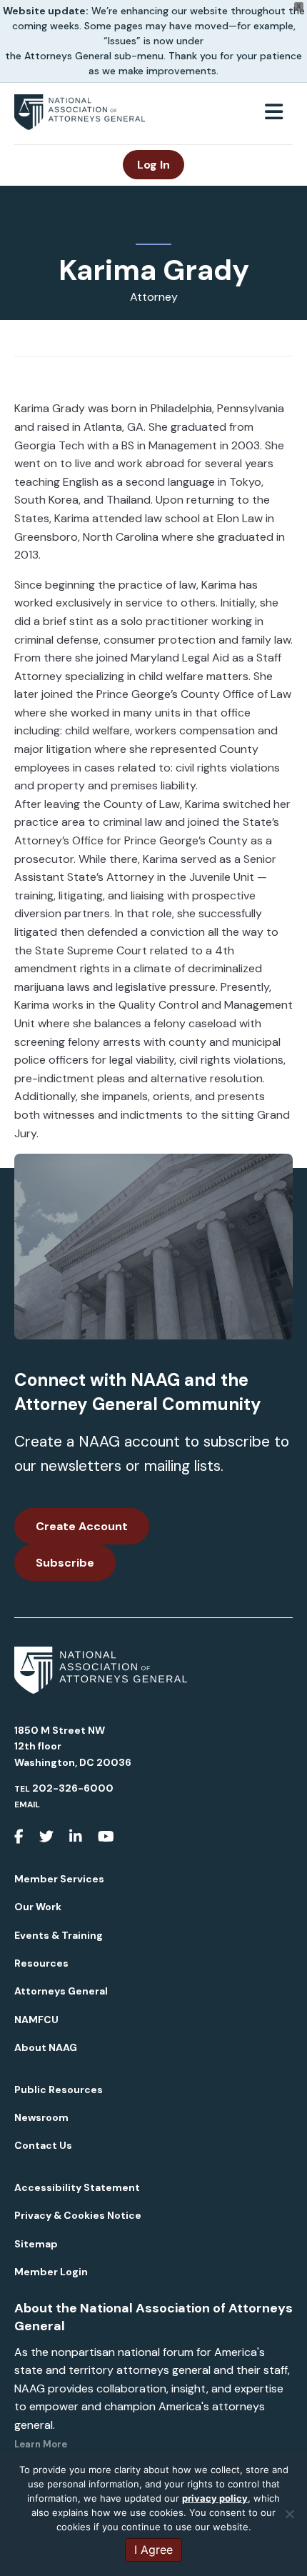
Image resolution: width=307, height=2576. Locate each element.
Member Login (51, 2272)
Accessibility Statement (77, 2187)
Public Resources (59, 2090)
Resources (41, 1963)
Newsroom (41, 2117)
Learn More (41, 2444)
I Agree (153, 2550)
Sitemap (36, 2244)
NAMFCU (36, 2020)
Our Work (38, 1907)
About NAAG (46, 2047)
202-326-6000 (73, 1788)
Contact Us (43, 2145)
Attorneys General (61, 1991)
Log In (153, 165)
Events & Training (59, 1935)
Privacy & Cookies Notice (78, 2215)
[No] (289, 2514)
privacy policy (215, 2498)
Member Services (59, 1879)
